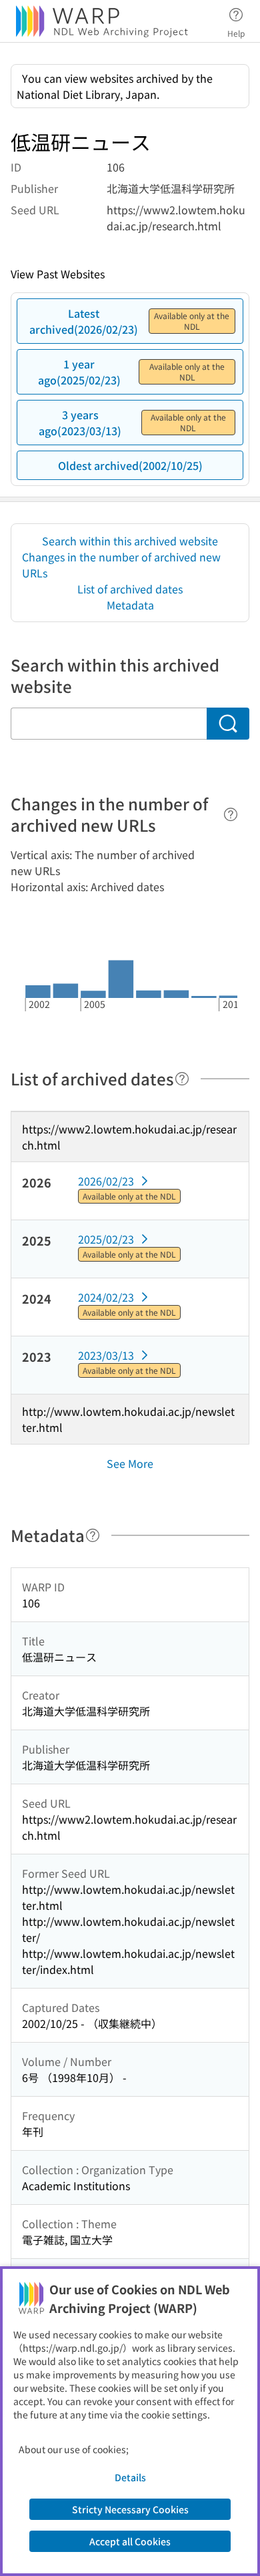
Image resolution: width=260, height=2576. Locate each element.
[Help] (231, 814)
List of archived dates (130, 589)
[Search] (228, 724)
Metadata (130, 605)
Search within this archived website (130, 541)
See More (130, 1463)
